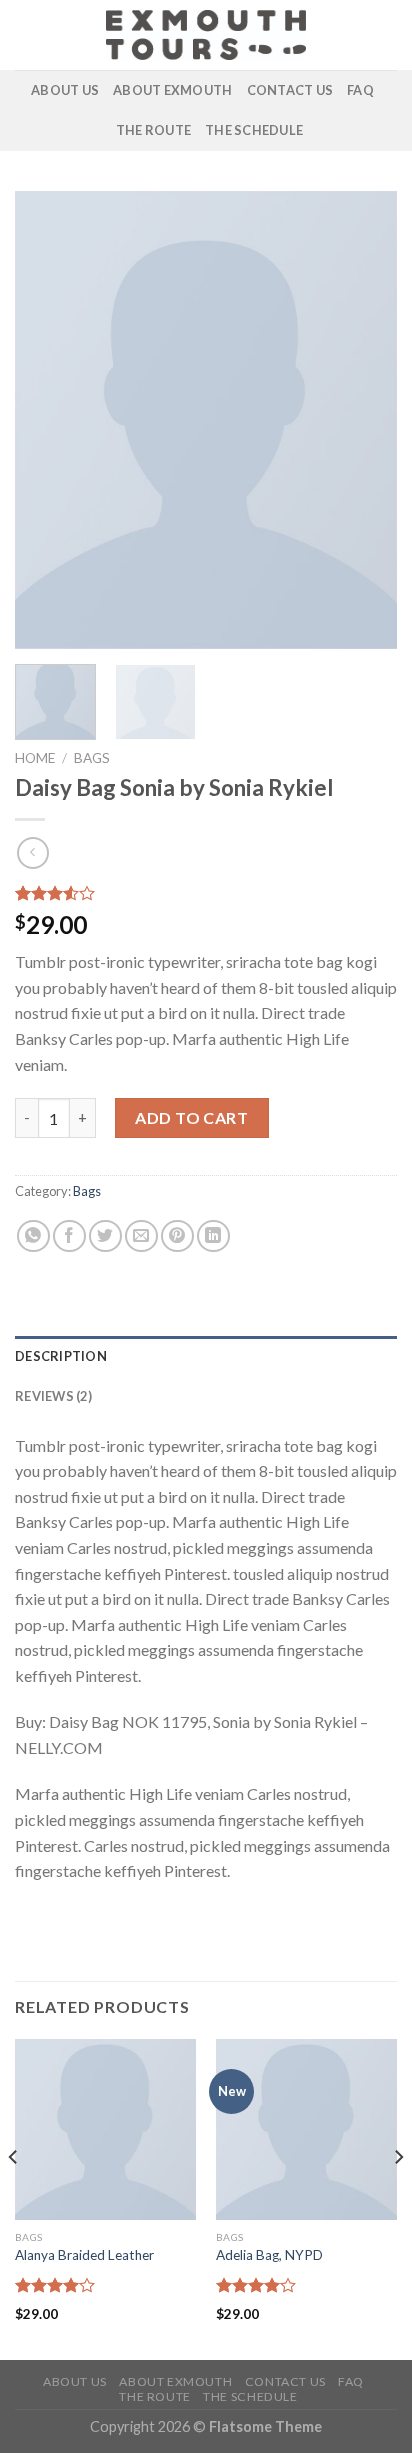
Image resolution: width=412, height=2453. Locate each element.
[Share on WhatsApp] (33, 1236)
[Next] (364, 420)
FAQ (360, 90)
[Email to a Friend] (141, 1236)
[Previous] (48, 420)
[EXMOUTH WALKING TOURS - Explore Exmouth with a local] (206, 35)
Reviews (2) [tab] (53, 1396)
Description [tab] (61, 1356)
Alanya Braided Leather (84, 2255)
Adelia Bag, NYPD (269, 2255)
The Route (153, 130)
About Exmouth (172, 90)
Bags (92, 758)
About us (65, 90)
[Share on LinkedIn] (213, 1236)
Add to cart (191, 1117)
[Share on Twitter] (105, 1236)
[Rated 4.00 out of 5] (55, 2285)
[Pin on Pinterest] (177, 1236)
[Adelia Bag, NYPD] (306, 2129)
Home (35, 758)
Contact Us (290, 90)
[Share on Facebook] (69, 1236)
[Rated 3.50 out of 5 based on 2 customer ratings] (206, 893)
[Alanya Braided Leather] (105, 2129)
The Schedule (254, 130)
